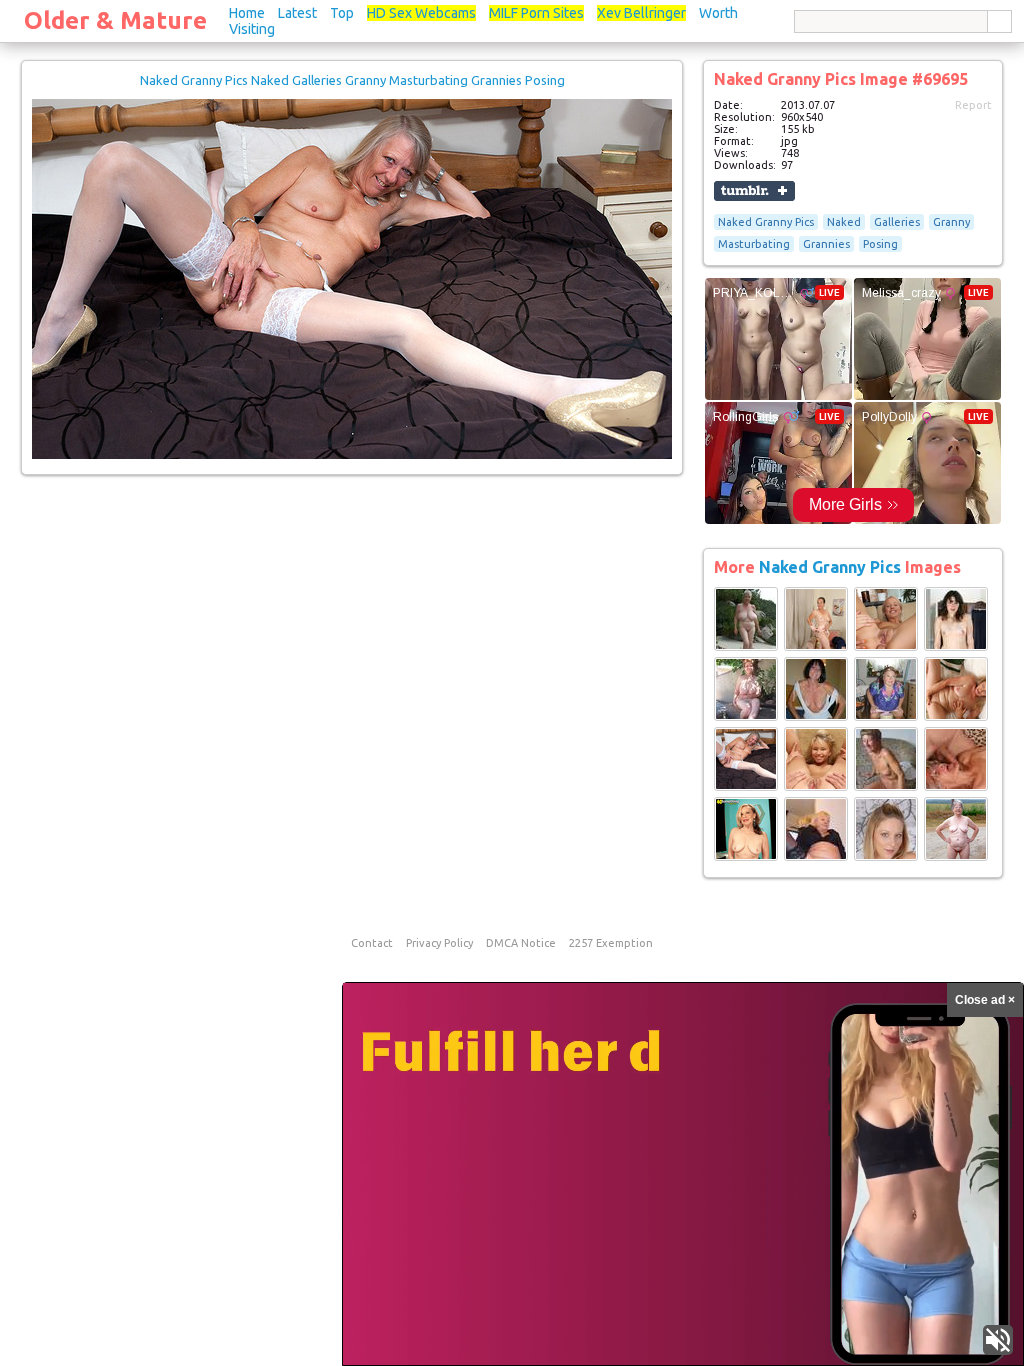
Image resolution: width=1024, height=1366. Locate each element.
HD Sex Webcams (421, 13)
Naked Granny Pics (766, 222)
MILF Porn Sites (536, 13)
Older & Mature (115, 20)
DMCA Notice (521, 943)
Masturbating (754, 244)
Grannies (826, 244)
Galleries (897, 222)
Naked (844, 222)
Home (247, 13)
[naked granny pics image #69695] (352, 455)
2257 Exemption (611, 943)
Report (973, 105)
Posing (880, 244)
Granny (951, 222)
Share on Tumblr (754, 191)
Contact (372, 943)
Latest (297, 13)
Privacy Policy (439, 943)
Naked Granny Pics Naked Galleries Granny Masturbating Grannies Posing (352, 80)
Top (342, 13)
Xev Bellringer (641, 13)
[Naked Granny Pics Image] (746, 647)
